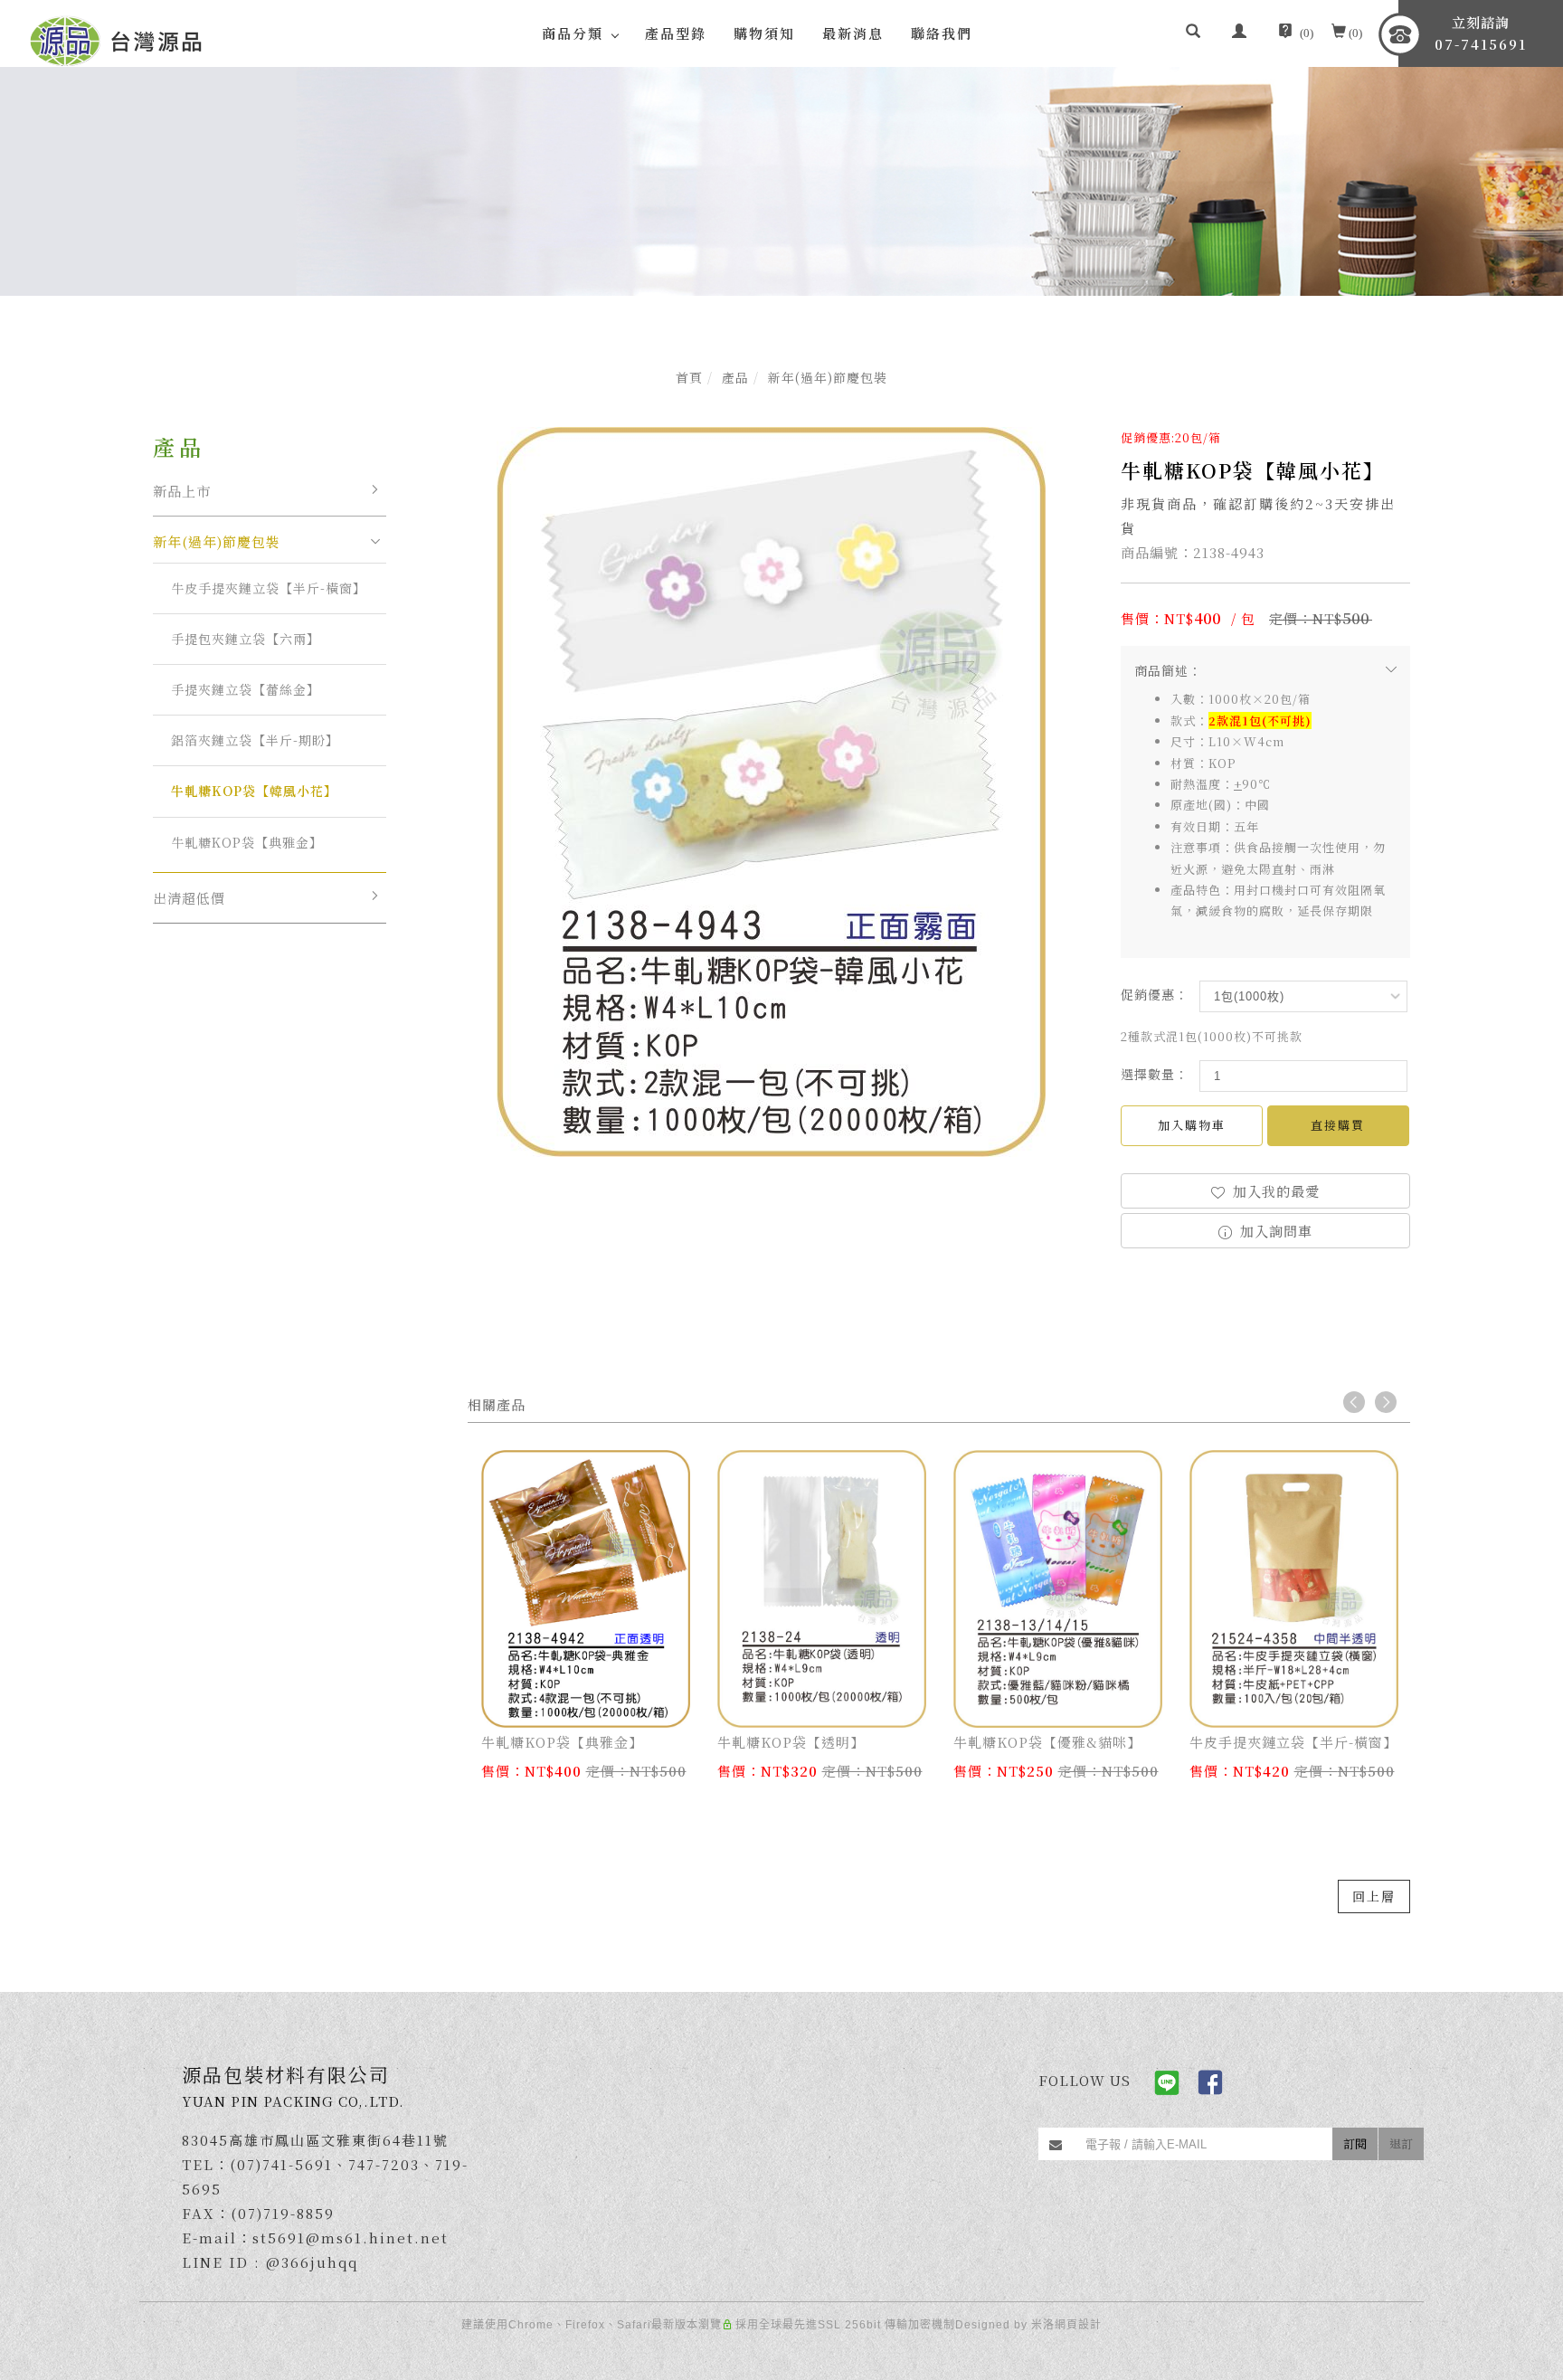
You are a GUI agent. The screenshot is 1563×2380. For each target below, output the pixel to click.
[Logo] (116, 38)
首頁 (689, 377)
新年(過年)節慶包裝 (828, 377)
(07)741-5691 (281, 2164)
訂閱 (1355, 2143)
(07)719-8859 (283, 2213)
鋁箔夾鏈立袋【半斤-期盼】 (255, 740)
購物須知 (764, 33)
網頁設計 (1078, 2325)
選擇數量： (1155, 1074)
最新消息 (853, 33)
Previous (1354, 1402)
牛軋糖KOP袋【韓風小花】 (254, 791)
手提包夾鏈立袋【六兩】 (246, 639)
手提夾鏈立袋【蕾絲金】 (246, 689)
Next (1386, 1402)
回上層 (1374, 1896)
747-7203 (384, 2164)
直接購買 (1338, 1125)
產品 (735, 377)
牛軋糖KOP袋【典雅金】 (247, 842)
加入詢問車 (1274, 1231)
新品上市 (182, 491)
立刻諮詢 (1481, 33)
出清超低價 (189, 898)
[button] (1193, 33)
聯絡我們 (942, 33)
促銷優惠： (1155, 994)
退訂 (1401, 2143)
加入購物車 (1192, 1125)
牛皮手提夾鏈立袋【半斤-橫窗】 (269, 588)
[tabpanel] (781, 181)
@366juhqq (312, 2262)
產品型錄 (676, 33)
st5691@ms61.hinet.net (350, 2238)
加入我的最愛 (1274, 1191)
